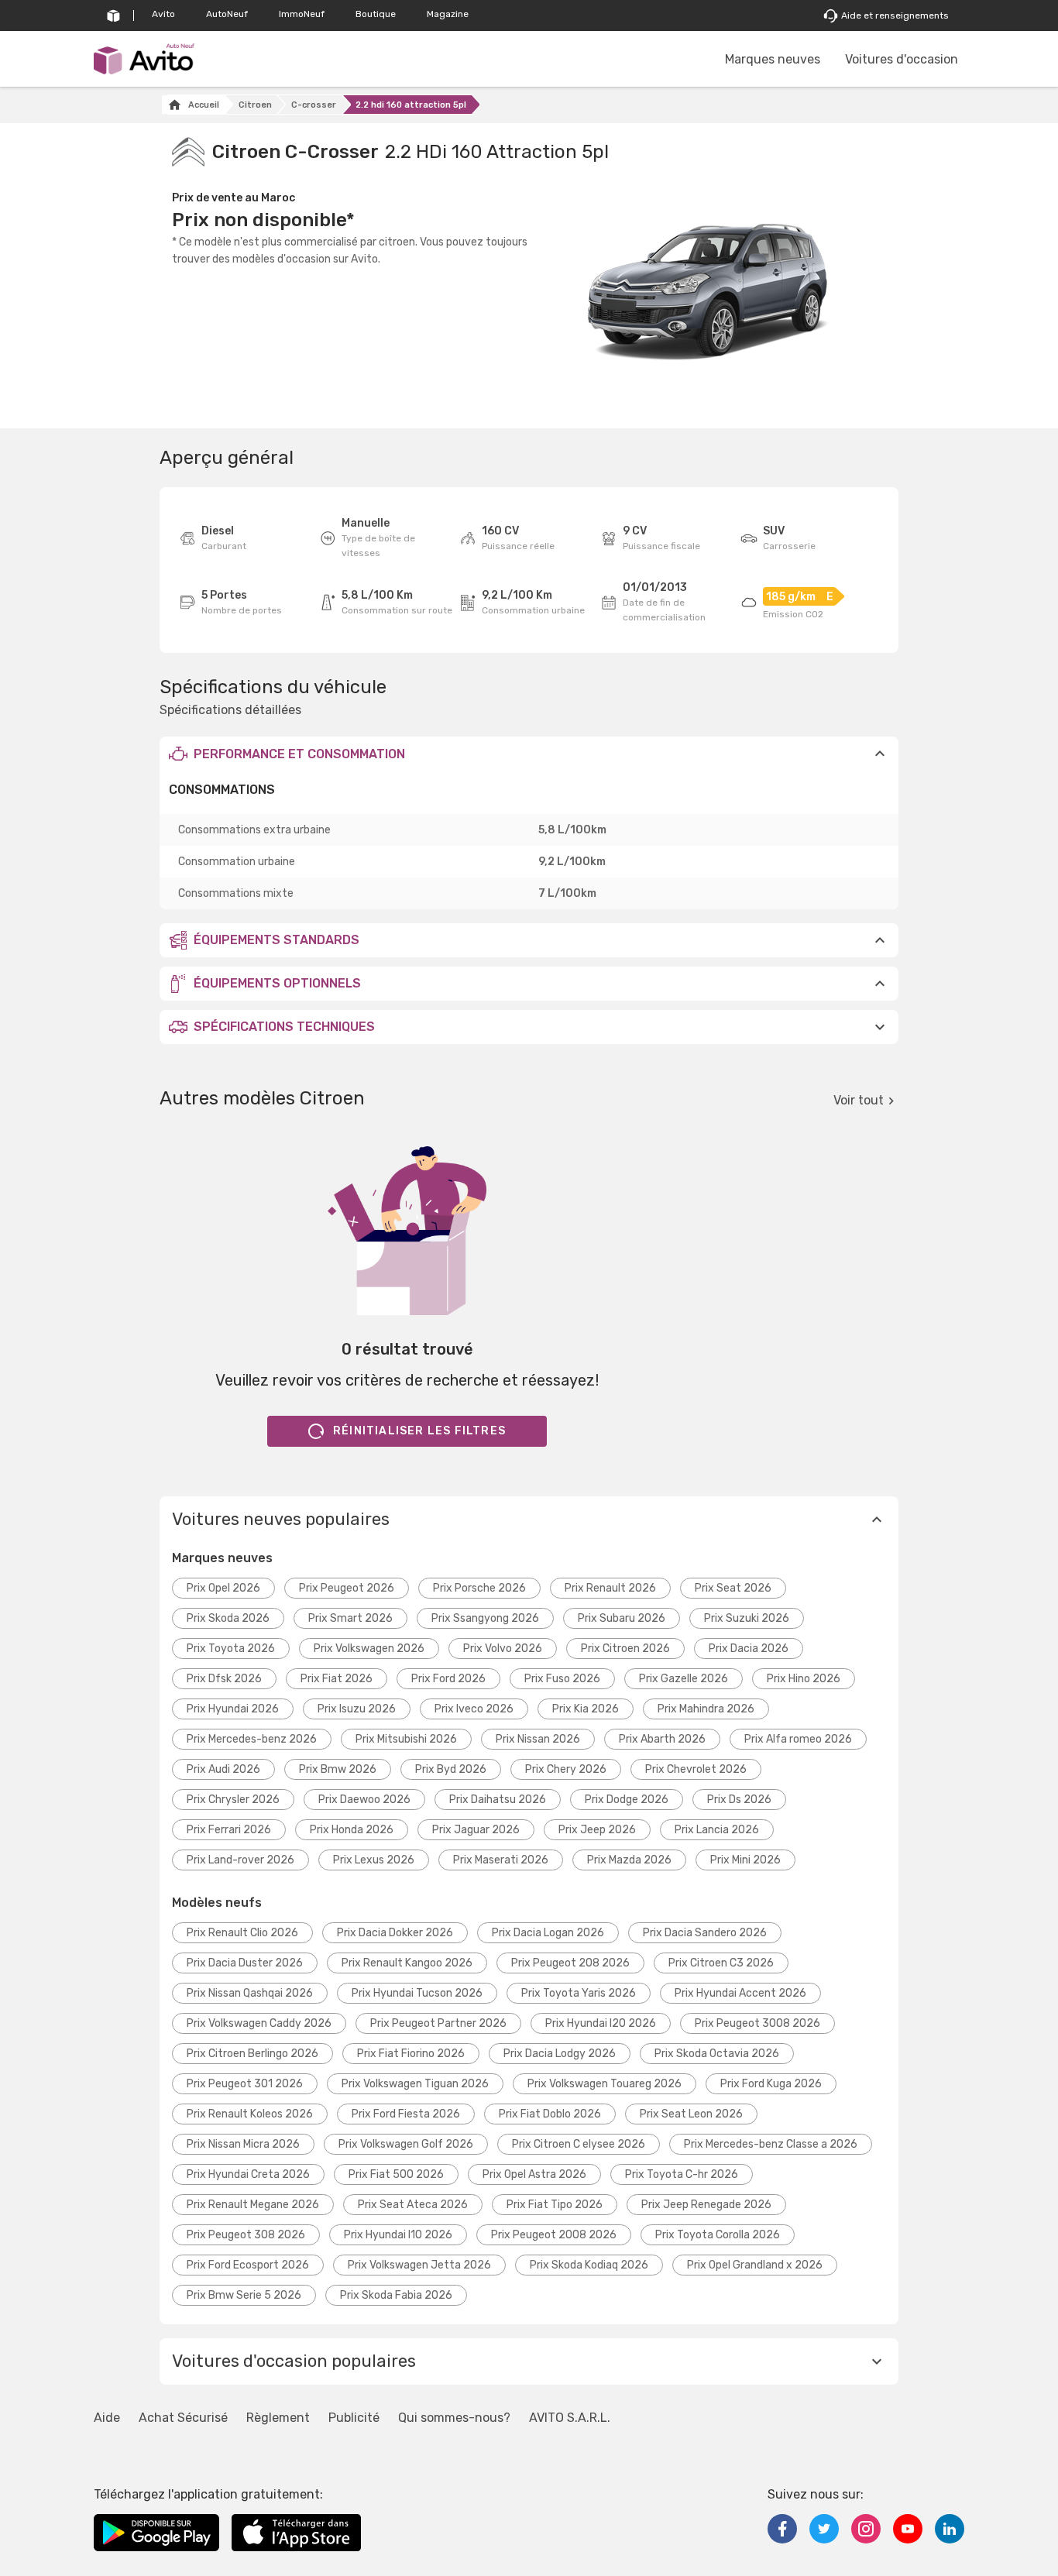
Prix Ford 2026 (448, 1679)
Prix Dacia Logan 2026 (548, 1933)
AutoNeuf (227, 14)
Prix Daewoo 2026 (364, 1800)
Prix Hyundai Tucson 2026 (417, 1993)
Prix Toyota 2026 (231, 1649)
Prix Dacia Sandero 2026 (705, 1933)
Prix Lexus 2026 (374, 1860)
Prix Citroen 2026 (625, 1649)
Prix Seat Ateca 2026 (413, 2205)
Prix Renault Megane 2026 (253, 2205)
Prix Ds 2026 (739, 1800)
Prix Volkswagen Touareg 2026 (605, 2084)
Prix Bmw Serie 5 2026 (244, 2295)
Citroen (255, 105)
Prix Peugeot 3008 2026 (757, 2023)
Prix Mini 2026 (745, 1860)
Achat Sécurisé (183, 2418)
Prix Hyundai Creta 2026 (248, 2174)
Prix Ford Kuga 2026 (771, 2084)
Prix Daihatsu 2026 (498, 1800)
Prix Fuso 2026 (562, 1679)
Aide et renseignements (895, 15)
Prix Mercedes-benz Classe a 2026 (771, 2144)
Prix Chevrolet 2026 (696, 1769)
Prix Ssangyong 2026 (485, 1618)
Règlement (278, 2418)
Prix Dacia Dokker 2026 (395, 1933)
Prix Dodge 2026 (627, 1800)
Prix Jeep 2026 (597, 1830)
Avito (163, 14)
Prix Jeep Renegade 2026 (706, 2205)
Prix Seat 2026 (733, 1588)
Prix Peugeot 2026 (347, 1588)
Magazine (448, 14)
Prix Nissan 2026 (538, 1739)
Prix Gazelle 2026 (684, 1679)
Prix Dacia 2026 (749, 1649)
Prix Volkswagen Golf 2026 (406, 2144)
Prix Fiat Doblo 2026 (550, 2114)
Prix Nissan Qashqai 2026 (250, 1993)
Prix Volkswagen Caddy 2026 (259, 2023)
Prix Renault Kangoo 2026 (407, 1963)
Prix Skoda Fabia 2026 (396, 2295)
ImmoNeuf (302, 14)
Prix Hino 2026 (804, 1679)
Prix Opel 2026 (223, 1588)
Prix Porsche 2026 (479, 1588)
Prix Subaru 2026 (622, 1618)
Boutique (376, 14)
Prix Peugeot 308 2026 (246, 2235)
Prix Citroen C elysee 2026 (579, 2144)
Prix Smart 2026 (350, 1618)
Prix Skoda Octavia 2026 (717, 2054)
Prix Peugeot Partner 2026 (438, 2023)
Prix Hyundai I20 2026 (601, 2023)
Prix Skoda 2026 (228, 1618)
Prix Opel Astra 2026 (534, 2174)
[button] (529, 754)
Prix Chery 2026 (566, 1769)
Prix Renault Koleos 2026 (250, 2114)
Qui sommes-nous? (454, 2418)
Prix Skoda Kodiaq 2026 (589, 2265)
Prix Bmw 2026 (338, 1769)
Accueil (204, 105)
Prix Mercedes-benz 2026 (252, 1739)
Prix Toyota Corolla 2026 (718, 2235)
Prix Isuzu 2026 (357, 1709)
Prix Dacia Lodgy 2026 (560, 2054)
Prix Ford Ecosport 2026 (248, 2265)
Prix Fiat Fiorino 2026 (411, 2054)
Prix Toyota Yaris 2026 (579, 1993)
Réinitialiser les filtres (419, 1431)
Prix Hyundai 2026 (233, 1709)
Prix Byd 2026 (451, 1769)
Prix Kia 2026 (586, 1709)
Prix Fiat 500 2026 (396, 2174)
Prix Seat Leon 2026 (691, 2114)
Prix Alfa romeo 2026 (798, 1739)
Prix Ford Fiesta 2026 (406, 2114)
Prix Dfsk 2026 (224, 1679)
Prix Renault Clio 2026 (242, 1933)
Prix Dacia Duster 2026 (245, 1963)
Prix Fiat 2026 (337, 1679)
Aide (107, 2418)
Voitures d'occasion (902, 59)
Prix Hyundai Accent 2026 (740, 1993)
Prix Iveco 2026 (474, 1709)
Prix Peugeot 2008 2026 (554, 2235)
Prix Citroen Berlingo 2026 (252, 2054)
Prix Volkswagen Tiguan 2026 (415, 2084)
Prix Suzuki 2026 (747, 1618)
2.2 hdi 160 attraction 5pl (411, 105)
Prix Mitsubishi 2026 (406, 1739)
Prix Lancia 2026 (717, 1830)
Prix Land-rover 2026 (240, 1860)
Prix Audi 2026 (223, 1769)
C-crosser (314, 105)
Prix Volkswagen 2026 (369, 1649)
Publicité (354, 2418)
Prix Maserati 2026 (501, 1860)
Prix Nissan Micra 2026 (243, 2144)
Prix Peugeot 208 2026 (570, 1963)
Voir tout (859, 1100)
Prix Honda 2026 (352, 1830)
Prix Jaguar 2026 (476, 1830)
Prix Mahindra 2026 (706, 1709)
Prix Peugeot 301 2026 (245, 2084)
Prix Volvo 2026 (503, 1649)
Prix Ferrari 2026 (229, 1830)
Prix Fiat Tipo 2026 (555, 2205)
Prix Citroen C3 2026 (721, 1963)
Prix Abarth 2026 (662, 1739)
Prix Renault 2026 (610, 1588)
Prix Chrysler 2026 (233, 1800)
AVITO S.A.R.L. (570, 2418)
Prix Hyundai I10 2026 (398, 2235)
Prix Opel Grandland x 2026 (755, 2265)
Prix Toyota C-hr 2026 (682, 2174)
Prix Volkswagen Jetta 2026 (419, 2265)
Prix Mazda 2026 (629, 1860)
